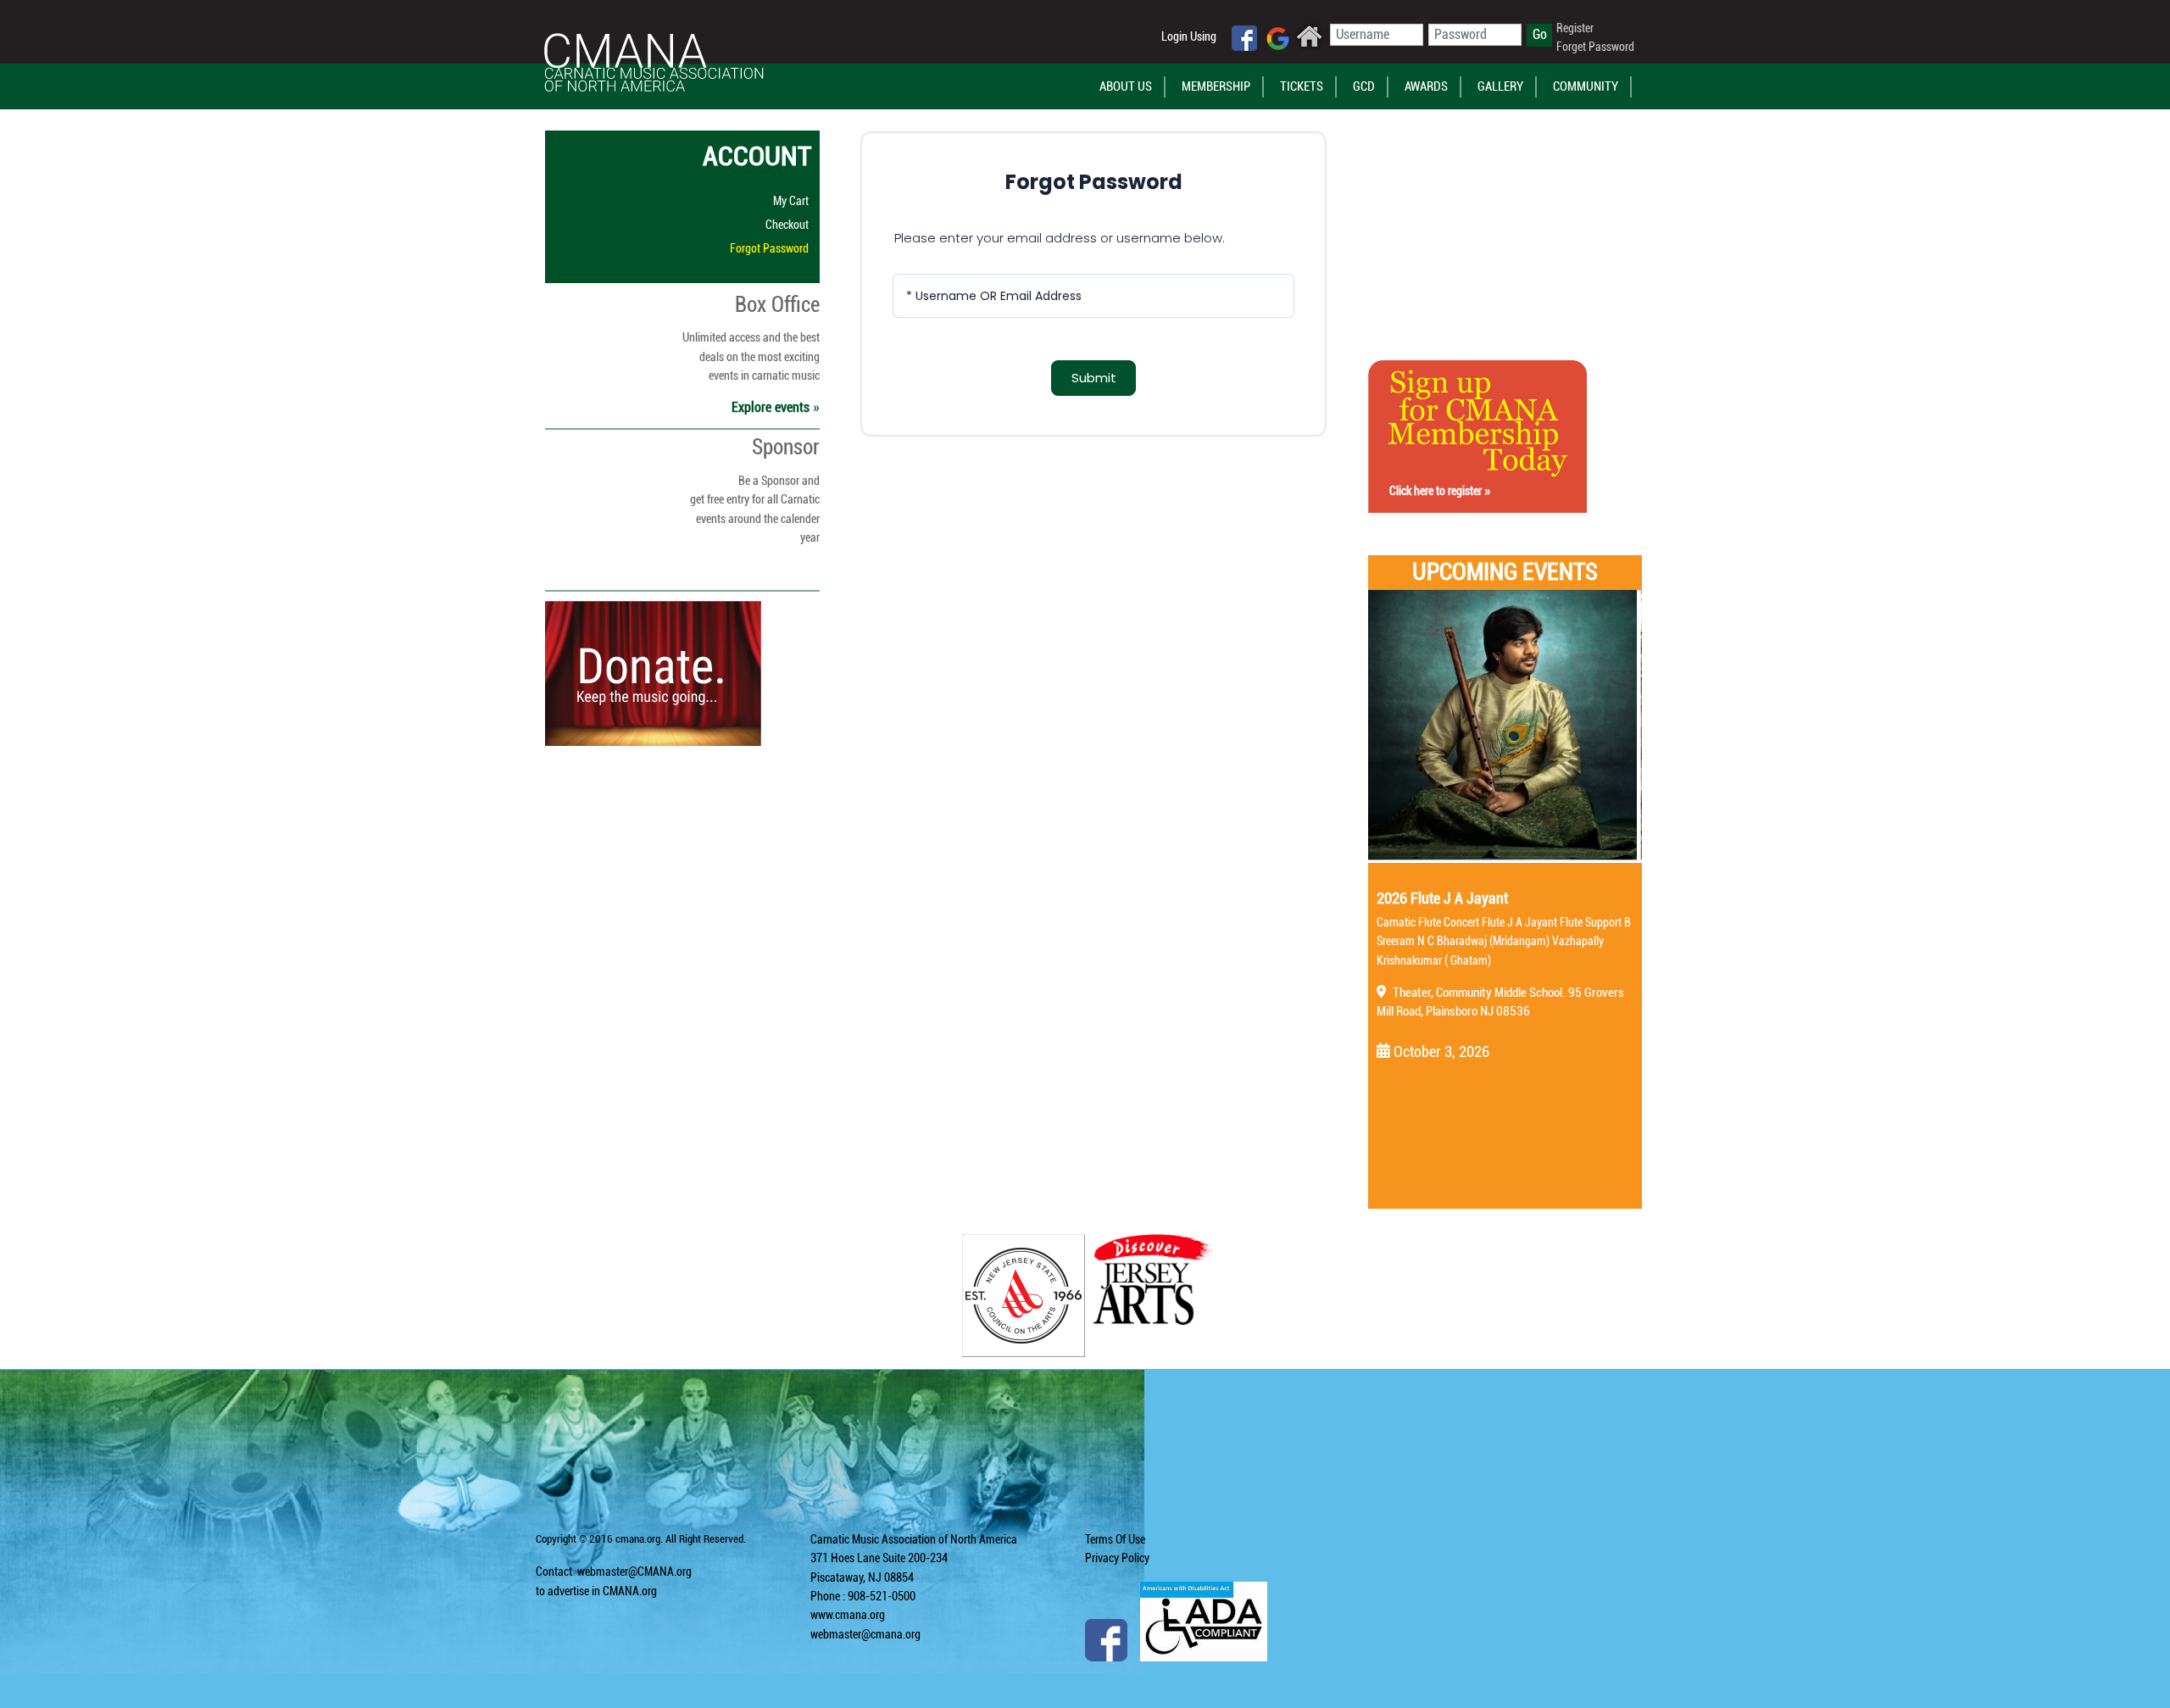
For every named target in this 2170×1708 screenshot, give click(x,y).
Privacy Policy (1117, 1558)
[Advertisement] (1477, 221)
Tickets (1302, 86)
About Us (1126, 86)
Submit (1094, 378)
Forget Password (1595, 47)
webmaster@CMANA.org (634, 1572)
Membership (1216, 86)
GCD (1364, 86)
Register (1575, 28)
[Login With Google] (1278, 39)
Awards (1426, 86)
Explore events (772, 407)
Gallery (1500, 86)
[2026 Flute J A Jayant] (1505, 726)
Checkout (787, 225)
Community (1586, 86)
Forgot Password (769, 248)
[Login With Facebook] (1244, 38)
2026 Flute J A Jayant (1442, 898)
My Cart (791, 201)
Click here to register (1437, 491)
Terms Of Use (1115, 1539)
